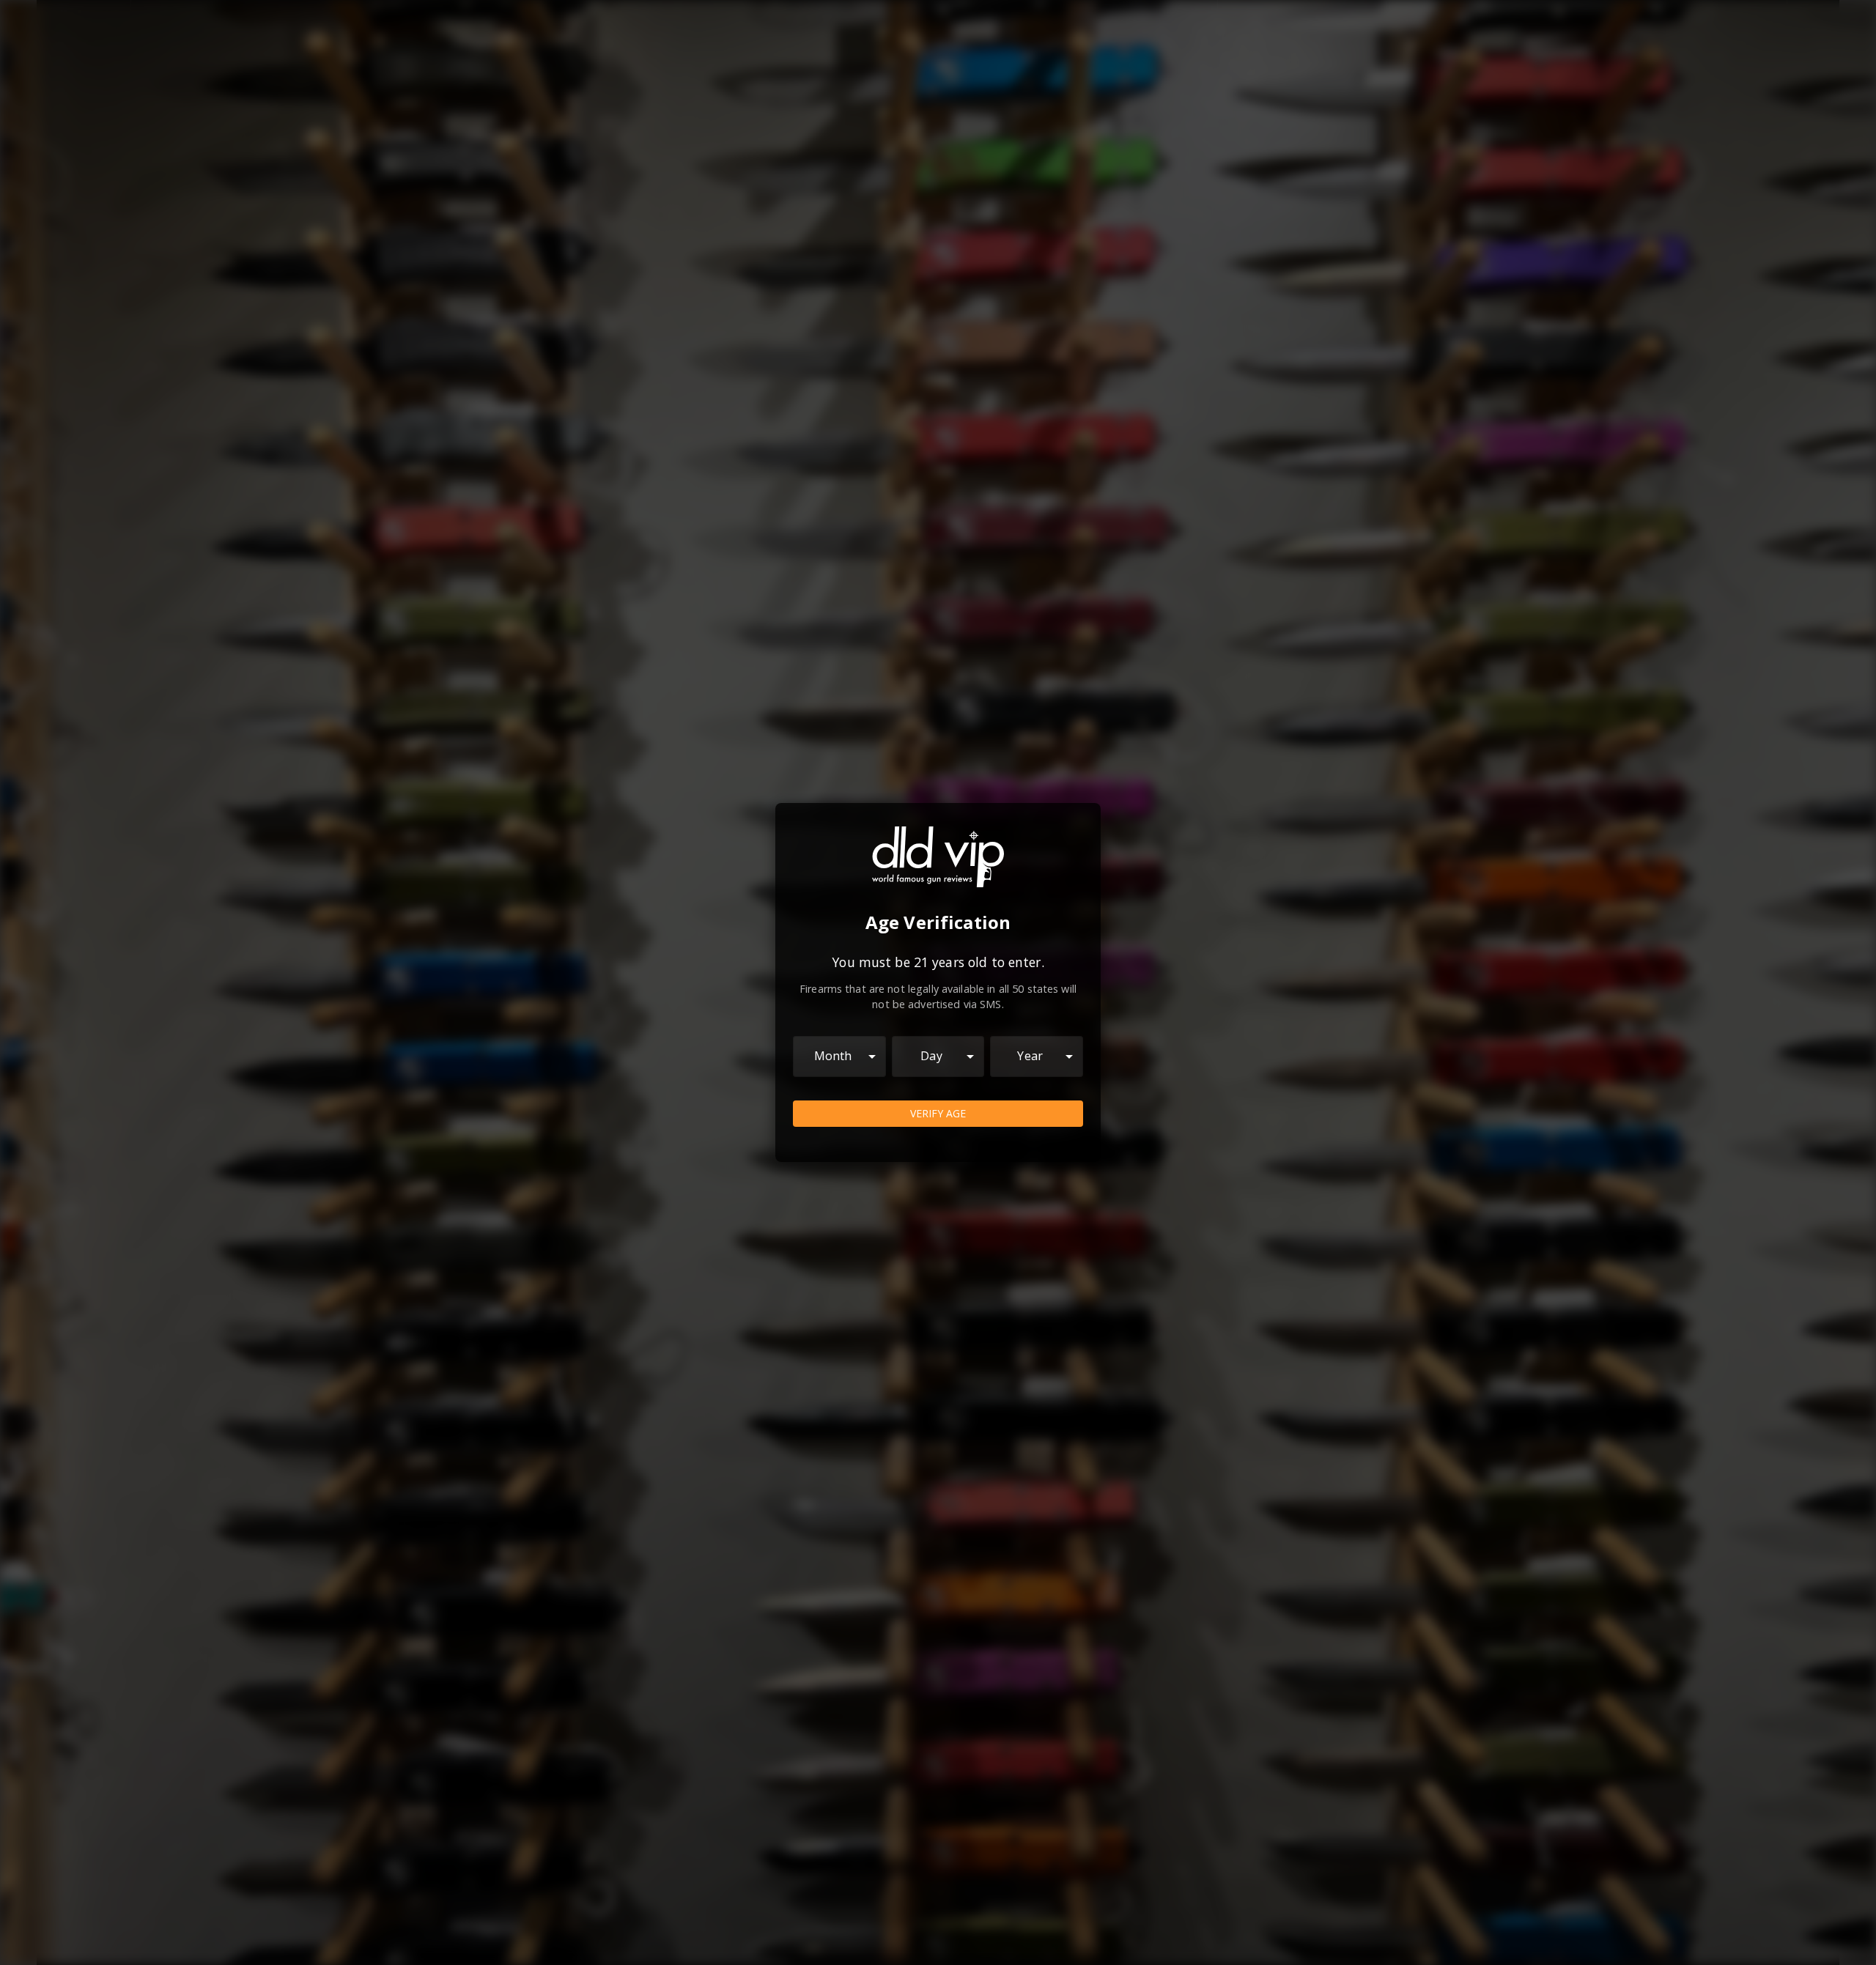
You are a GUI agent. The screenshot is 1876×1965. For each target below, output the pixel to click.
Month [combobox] (833, 1056)
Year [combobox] (1030, 1056)
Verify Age (938, 1113)
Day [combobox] (931, 1056)
